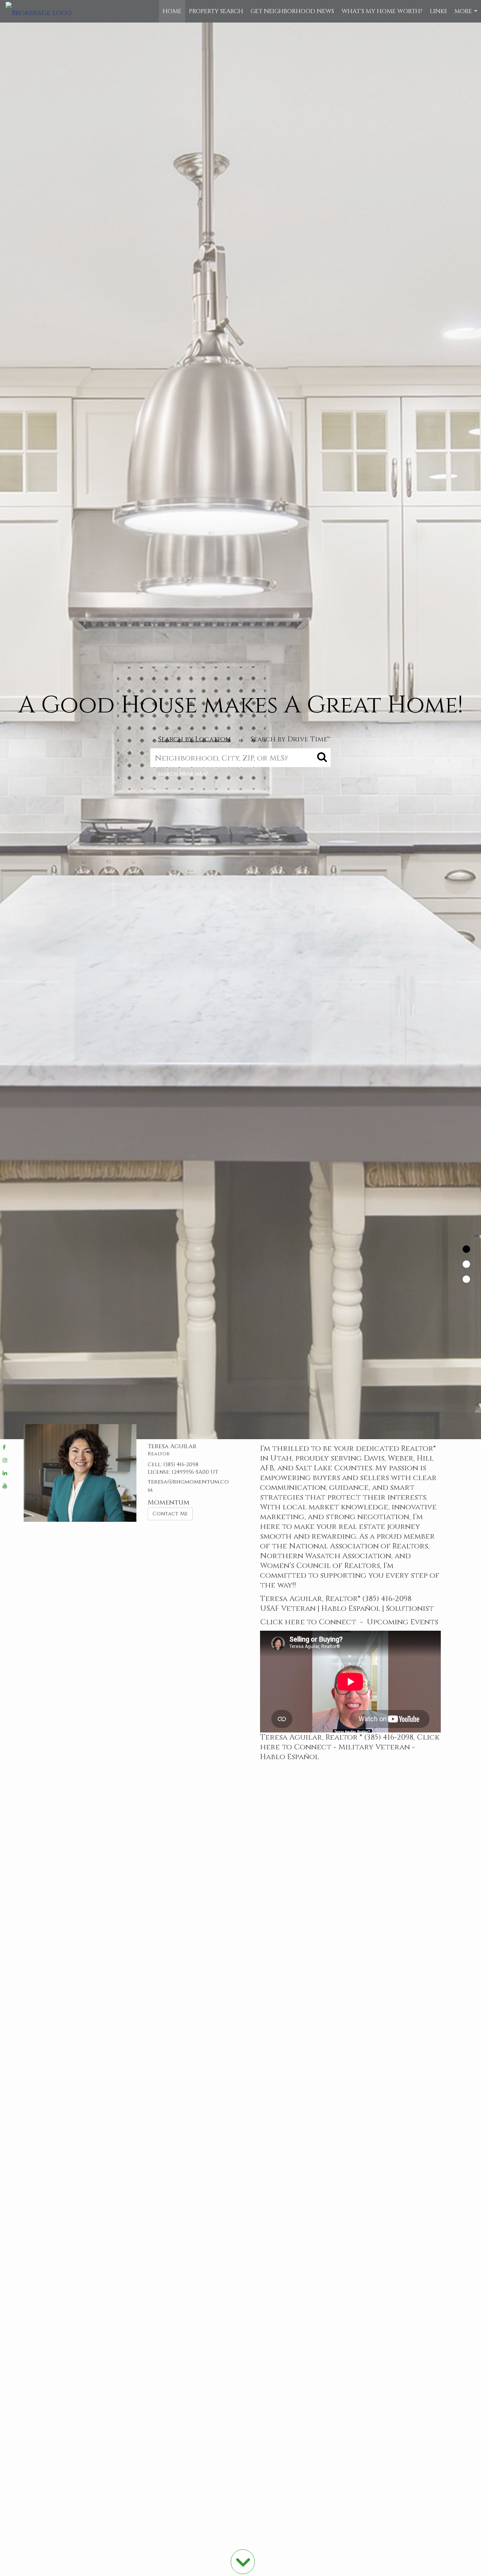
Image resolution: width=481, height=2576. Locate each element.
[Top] (466, 1249)
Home (172, 11)
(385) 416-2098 (181, 1465)
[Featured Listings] (466, 1264)
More (467, 15)
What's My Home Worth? (382, 11)
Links (438, 11)
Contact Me (170, 1514)
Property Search (216, 11)
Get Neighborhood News (292, 11)
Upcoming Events (402, 1622)
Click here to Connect (308, 1622)
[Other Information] (466, 1279)
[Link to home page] (42, 11)
